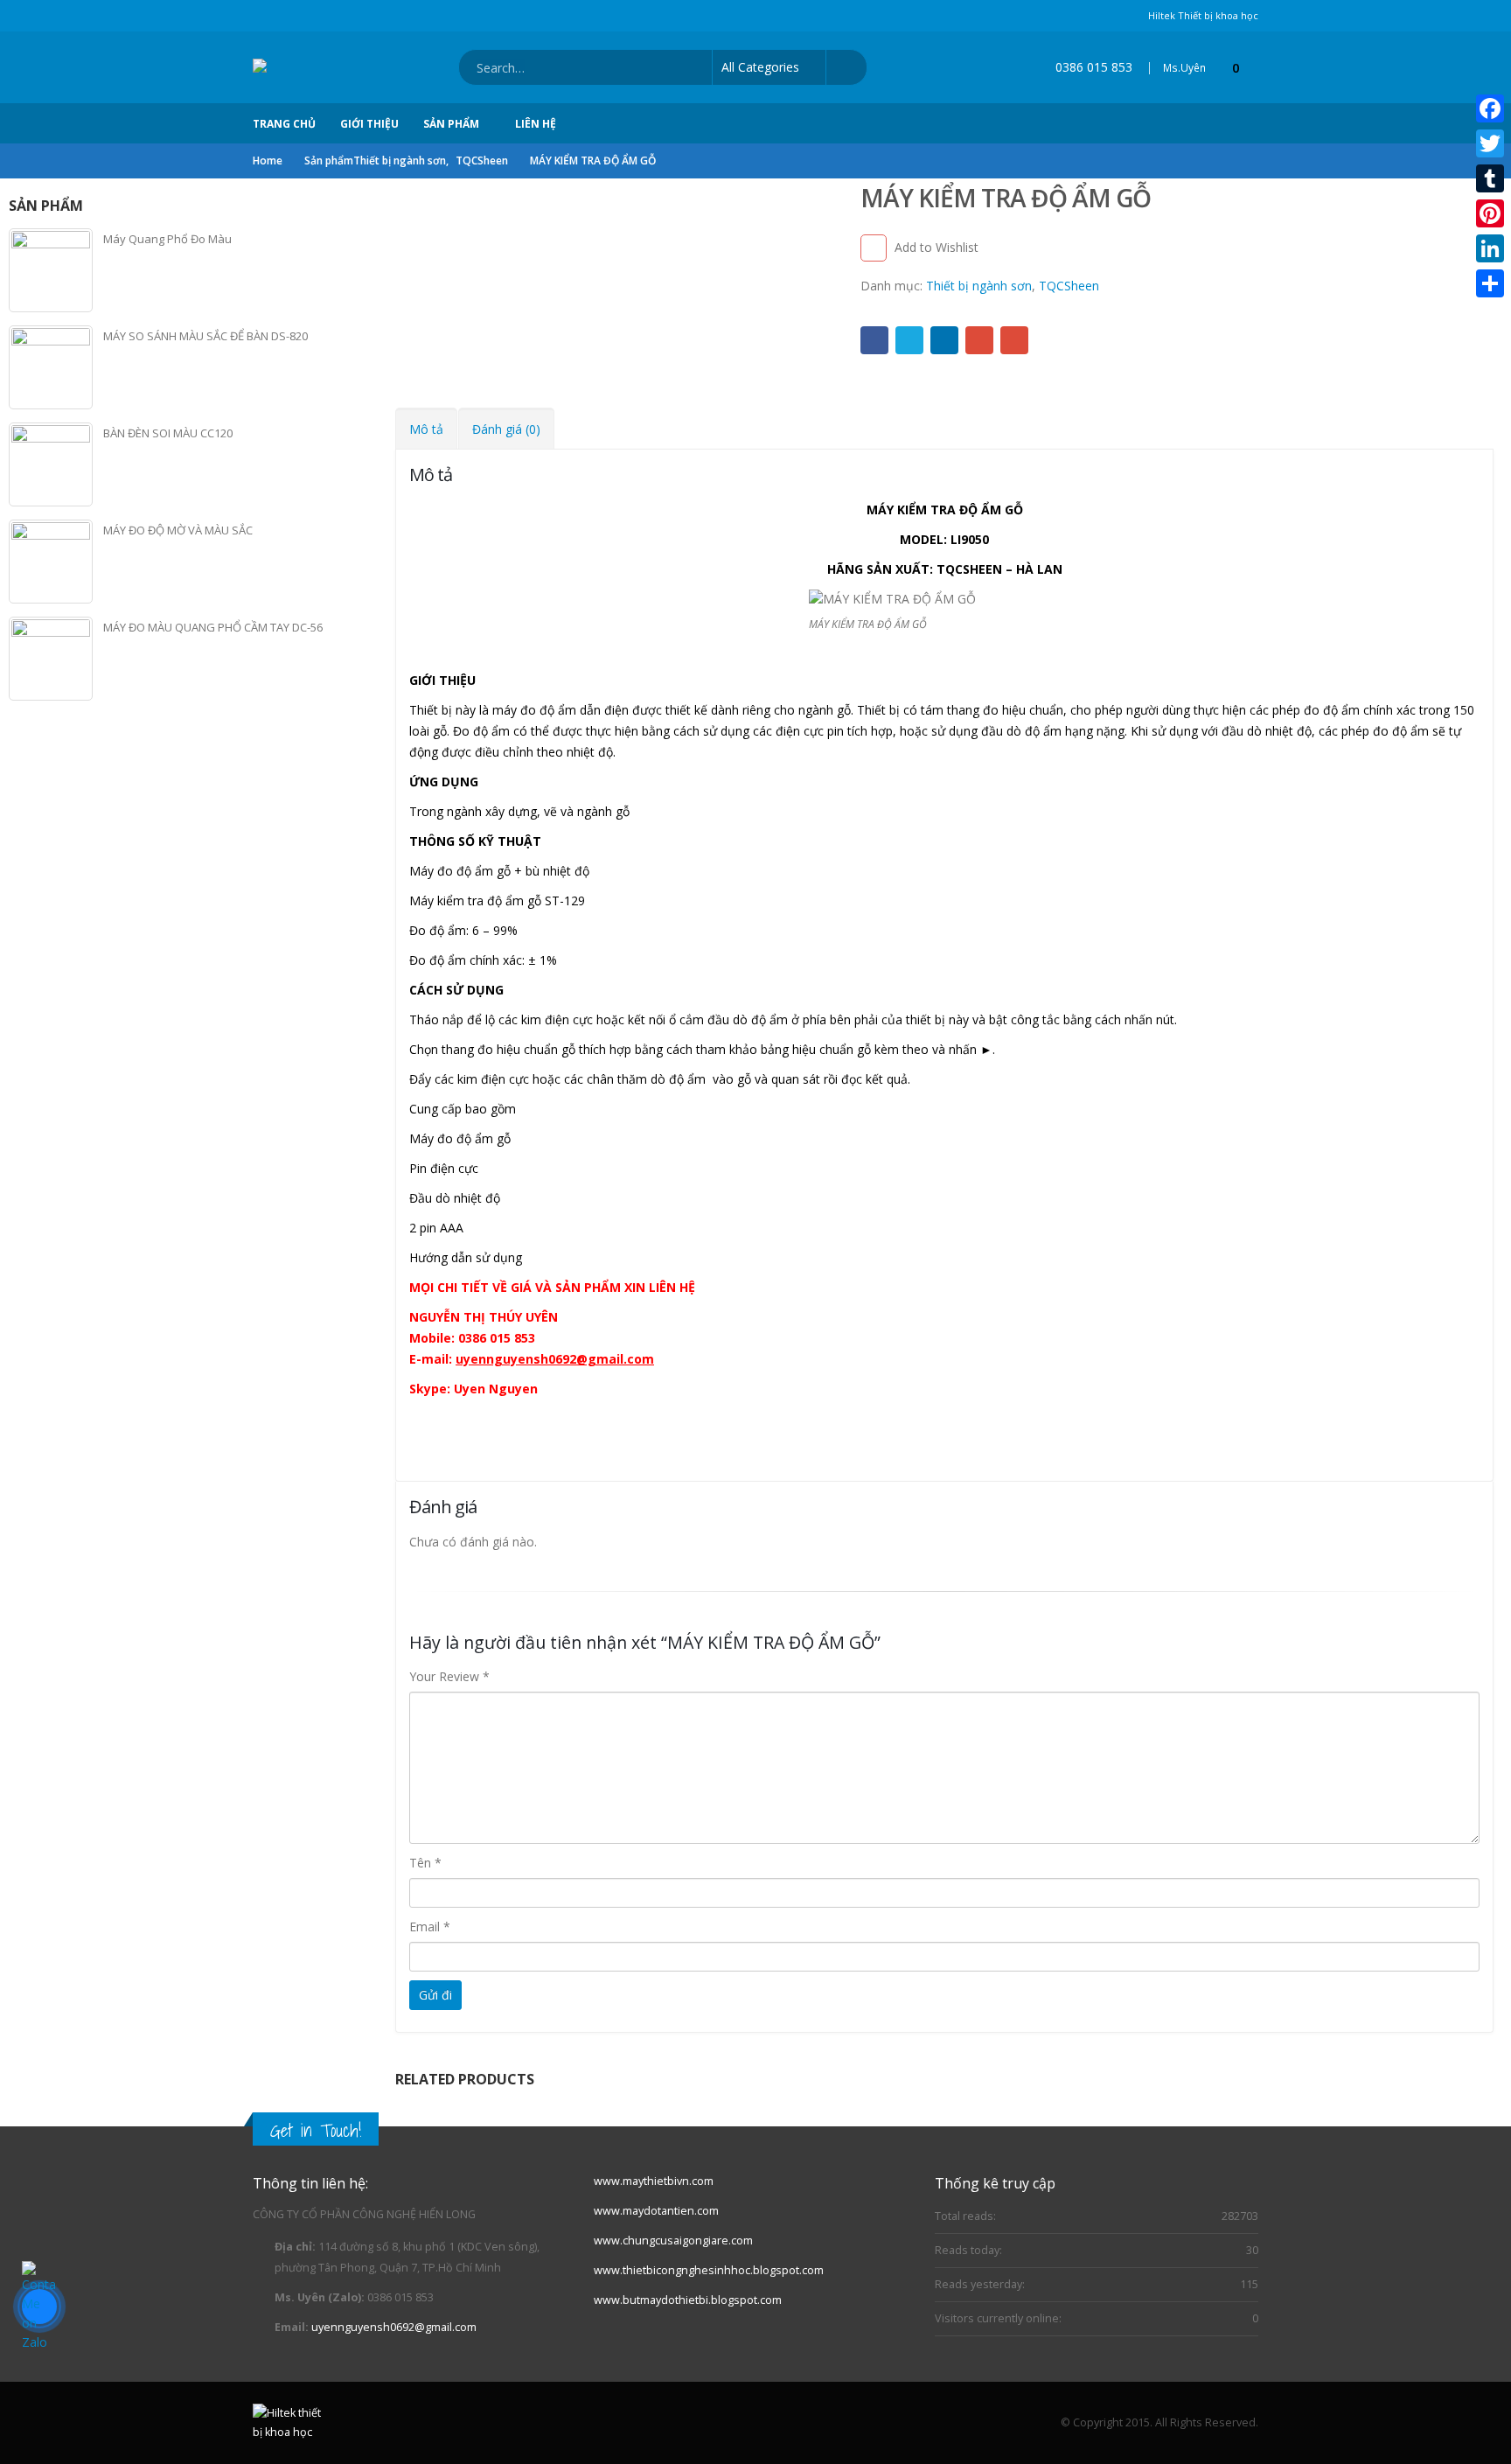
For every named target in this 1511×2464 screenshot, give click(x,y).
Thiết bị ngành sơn (979, 286)
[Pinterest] (1490, 213)
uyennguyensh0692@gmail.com (394, 2327)
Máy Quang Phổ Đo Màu (167, 239)
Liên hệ (536, 124)
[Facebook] (1490, 108)
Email (1014, 340)
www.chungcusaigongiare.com (673, 2241)
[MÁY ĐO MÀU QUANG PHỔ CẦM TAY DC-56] (51, 659)
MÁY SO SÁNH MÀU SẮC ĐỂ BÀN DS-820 (205, 336)
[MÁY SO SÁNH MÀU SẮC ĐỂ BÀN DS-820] (51, 367)
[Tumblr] (1490, 178)
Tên (425, 1863)
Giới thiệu (369, 124)
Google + (979, 340)
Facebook (874, 340)
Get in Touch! (316, 2130)
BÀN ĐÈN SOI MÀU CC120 (168, 433)
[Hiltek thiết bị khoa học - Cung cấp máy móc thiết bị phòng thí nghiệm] (324, 67)
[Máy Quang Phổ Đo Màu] (51, 270)
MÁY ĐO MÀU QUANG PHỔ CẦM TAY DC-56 (213, 627)
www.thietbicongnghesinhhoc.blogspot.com (709, 2270)
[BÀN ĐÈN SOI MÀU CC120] (51, 464)
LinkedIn (944, 340)
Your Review (449, 1676)
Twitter (909, 340)
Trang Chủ (284, 124)
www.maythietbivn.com (654, 2181)
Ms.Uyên (1184, 68)
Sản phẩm (451, 124)
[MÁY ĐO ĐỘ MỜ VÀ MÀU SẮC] (51, 562)
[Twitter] (1490, 143)
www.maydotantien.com (656, 2211)
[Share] (1490, 283)
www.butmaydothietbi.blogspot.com (688, 2300)
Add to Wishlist (937, 247)
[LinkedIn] (1490, 248)
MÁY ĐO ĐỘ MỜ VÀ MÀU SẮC (178, 530)
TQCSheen (1069, 286)
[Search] (846, 67)
